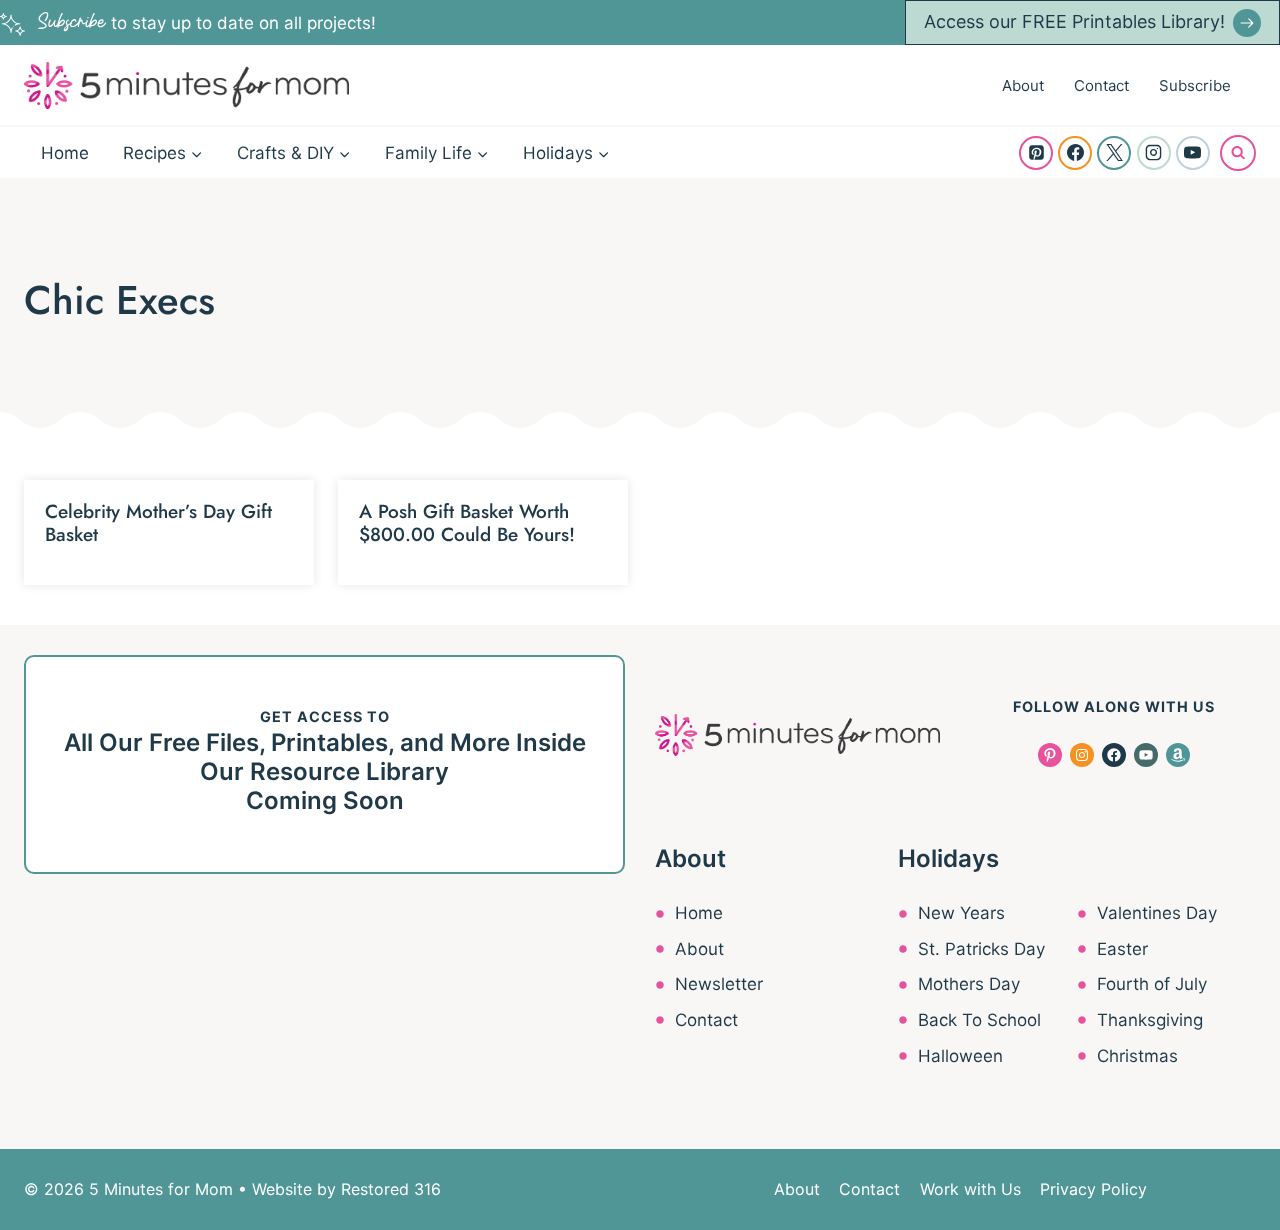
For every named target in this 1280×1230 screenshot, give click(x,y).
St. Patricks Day (981, 949)
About (1023, 85)
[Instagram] (1154, 153)
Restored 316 (391, 1189)
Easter (1122, 949)
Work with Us (970, 1189)
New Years (961, 913)
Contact (1101, 85)
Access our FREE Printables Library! (1074, 21)
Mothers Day (969, 984)
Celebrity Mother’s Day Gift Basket (158, 523)
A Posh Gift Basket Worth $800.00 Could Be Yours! (467, 523)
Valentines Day (1157, 913)
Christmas (1137, 1056)
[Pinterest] (1036, 153)
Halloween (960, 1056)
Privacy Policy (1093, 1189)
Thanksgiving (1150, 1020)
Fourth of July (1152, 984)
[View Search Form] (1238, 153)
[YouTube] (1193, 153)
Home (65, 153)
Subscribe (1195, 85)
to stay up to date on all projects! (207, 23)
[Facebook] (1075, 153)
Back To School (979, 1020)
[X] (1114, 153)
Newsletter (719, 984)
